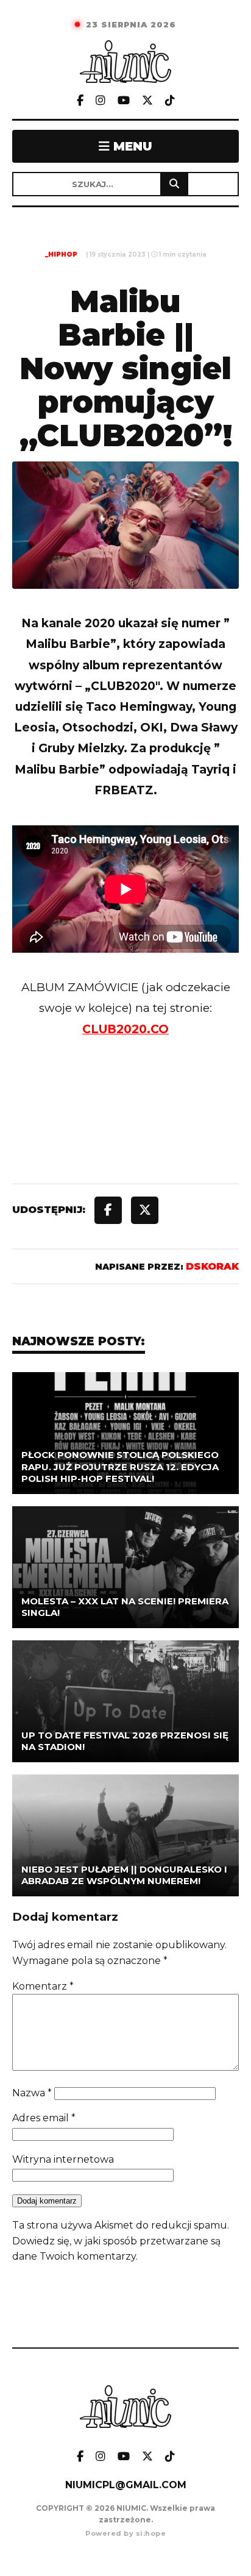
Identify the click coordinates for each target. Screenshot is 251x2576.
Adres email (44, 2118)
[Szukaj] (174, 184)
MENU (131, 146)
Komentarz (43, 1986)
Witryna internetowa (63, 2159)
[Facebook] (80, 101)
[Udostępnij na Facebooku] (108, 1210)
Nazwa (32, 2093)
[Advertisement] (125, 1136)
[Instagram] (101, 101)
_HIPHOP (61, 254)
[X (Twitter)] (147, 101)
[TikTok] (170, 101)
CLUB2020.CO (125, 1029)
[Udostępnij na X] (145, 1210)
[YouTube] (124, 101)
